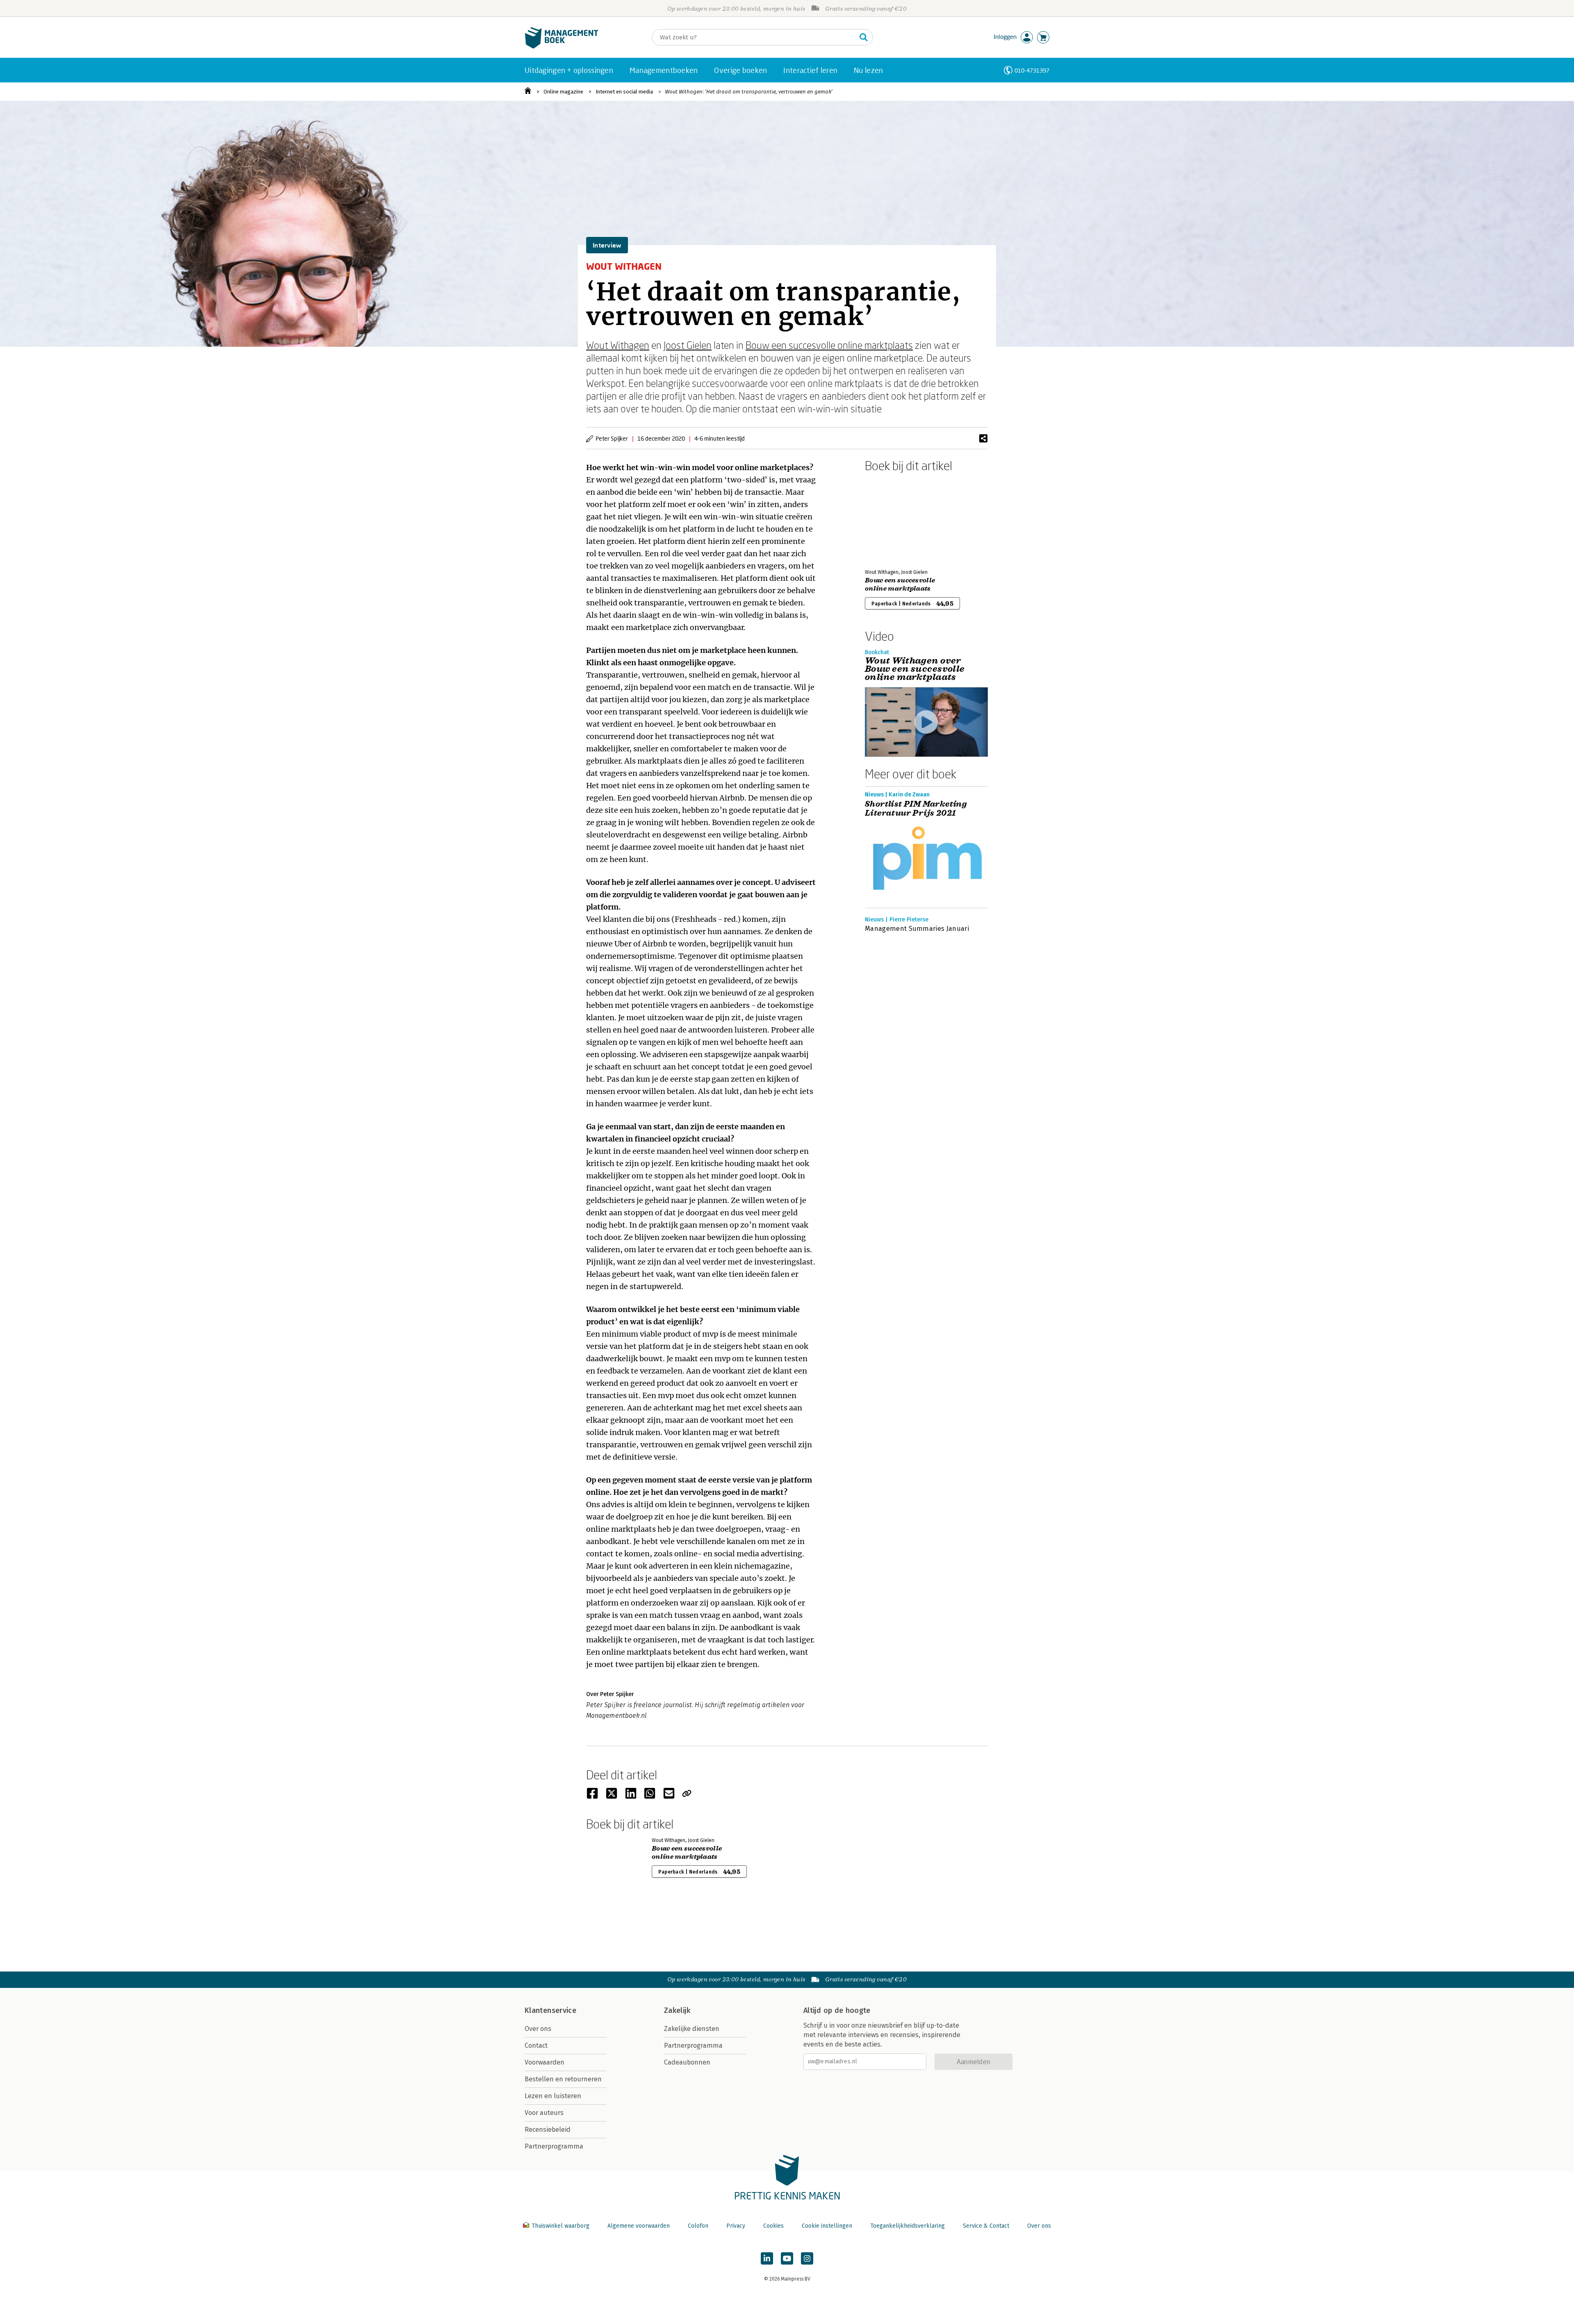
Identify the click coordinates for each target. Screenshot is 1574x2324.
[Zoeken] (864, 37)
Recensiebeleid (548, 2130)
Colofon (698, 2226)
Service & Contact (986, 2226)
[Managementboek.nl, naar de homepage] (562, 47)
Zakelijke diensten (692, 2029)
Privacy (736, 2226)
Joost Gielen (688, 345)
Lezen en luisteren (553, 2096)
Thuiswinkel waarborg (561, 2226)
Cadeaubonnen (687, 2062)
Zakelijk (677, 2010)
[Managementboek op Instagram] (807, 2258)
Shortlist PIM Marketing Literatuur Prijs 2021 (916, 809)
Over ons (538, 2029)
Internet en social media (624, 92)
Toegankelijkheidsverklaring (908, 2226)
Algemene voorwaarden (639, 2226)
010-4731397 (1032, 70)
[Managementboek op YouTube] (787, 2258)
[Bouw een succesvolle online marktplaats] (894, 519)
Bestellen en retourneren (563, 2079)
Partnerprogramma (554, 2146)
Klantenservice (550, 2010)
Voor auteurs (544, 2113)
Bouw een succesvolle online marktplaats (829, 345)
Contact (536, 2045)
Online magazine (563, 92)
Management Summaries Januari (917, 929)
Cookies (773, 2226)
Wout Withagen (618, 345)
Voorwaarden (545, 2062)
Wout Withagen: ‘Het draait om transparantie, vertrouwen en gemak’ (749, 92)
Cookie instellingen (827, 2226)
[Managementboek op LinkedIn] (767, 2258)
